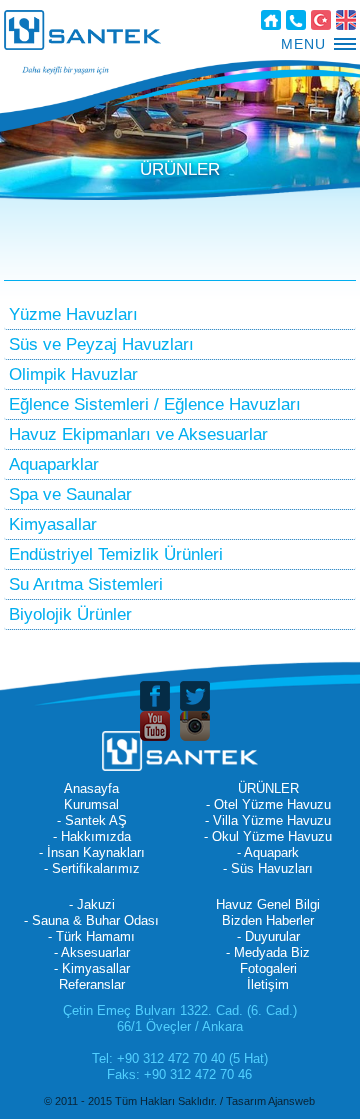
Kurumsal (91, 804)
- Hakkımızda (92, 836)
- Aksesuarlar (92, 952)
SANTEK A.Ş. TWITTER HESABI (195, 696)
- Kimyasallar (92, 968)
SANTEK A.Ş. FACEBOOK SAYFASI (155, 696)
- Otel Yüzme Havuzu (268, 804)
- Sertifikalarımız (92, 868)
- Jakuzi (92, 904)
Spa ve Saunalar (70, 494)
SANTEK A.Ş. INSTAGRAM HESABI (195, 726)
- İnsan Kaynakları (92, 852)
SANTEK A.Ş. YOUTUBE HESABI (155, 726)
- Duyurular (268, 936)
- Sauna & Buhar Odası (91, 920)
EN (346, 20)
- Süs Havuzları (268, 868)
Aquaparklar (54, 464)
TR (321, 20)
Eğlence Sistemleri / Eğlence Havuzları (155, 404)
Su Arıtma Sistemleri (86, 584)
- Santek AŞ (92, 820)
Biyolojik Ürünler (70, 614)
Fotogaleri (268, 968)
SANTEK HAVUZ (82, 30)
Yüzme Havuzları (73, 314)
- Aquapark (268, 852)
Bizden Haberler (268, 920)
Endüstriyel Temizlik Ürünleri (116, 554)
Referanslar (92, 984)
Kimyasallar (53, 524)
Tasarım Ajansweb (270, 1101)
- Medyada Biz (268, 952)
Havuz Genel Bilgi (268, 904)
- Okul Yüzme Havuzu (268, 836)
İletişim (296, 20)
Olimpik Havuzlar (73, 374)
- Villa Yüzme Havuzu (268, 820)
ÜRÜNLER (268, 788)
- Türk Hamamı (91, 936)
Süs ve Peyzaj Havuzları (101, 344)
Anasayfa (271, 20)
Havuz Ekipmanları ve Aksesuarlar (138, 434)
